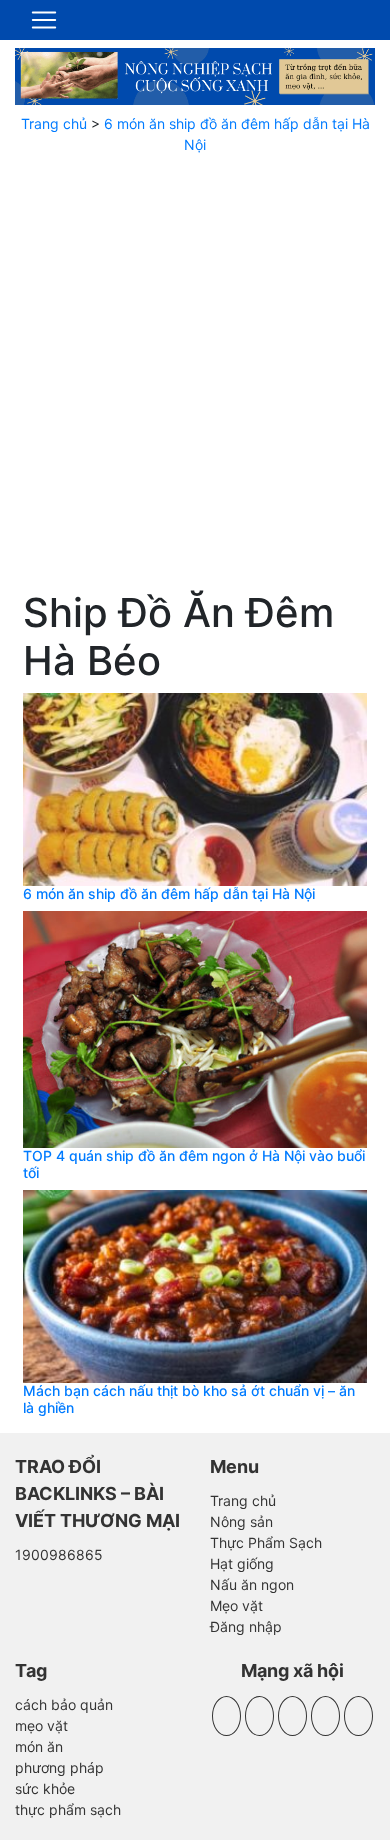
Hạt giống (242, 1563)
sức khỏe (45, 1788)
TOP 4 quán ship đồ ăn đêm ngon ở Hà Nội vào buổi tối (194, 1164)
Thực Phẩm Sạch (266, 1542)
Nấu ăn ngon (252, 1584)
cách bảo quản (64, 1704)
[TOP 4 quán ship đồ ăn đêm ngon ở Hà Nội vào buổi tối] (195, 1027)
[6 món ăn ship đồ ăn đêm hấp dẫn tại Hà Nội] (195, 787)
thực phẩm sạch (68, 1809)
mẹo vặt (41, 1725)
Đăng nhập (246, 1626)
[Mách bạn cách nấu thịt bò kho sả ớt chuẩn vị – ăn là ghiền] (195, 1284)
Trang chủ (54, 123)
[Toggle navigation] (44, 20)
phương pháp (59, 1767)
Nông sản (241, 1521)
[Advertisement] (195, 376)
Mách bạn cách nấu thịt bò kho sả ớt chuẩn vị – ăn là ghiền (189, 1399)
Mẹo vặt (236, 1605)
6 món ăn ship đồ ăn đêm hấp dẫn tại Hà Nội (169, 893)
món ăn (39, 1746)
